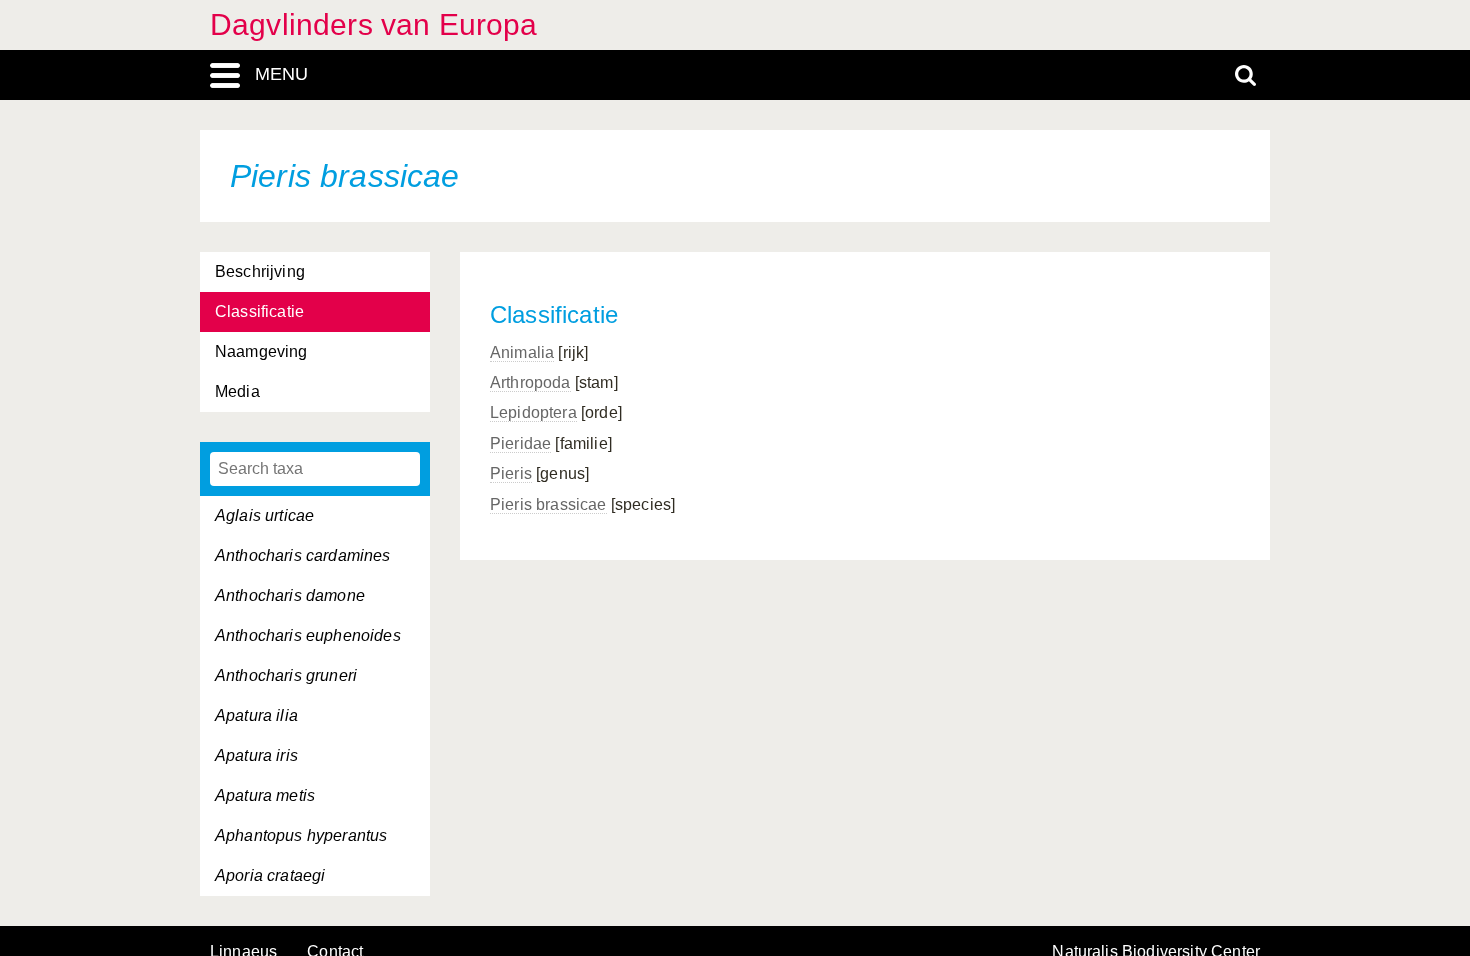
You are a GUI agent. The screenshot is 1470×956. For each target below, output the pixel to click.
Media (237, 391)
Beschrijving (260, 271)
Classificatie (259, 311)
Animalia (522, 352)
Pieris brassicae (548, 504)
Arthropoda (530, 382)
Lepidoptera (533, 412)
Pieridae (520, 443)
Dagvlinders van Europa (374, 24)
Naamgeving (261, 351)
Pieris (511, 473)
